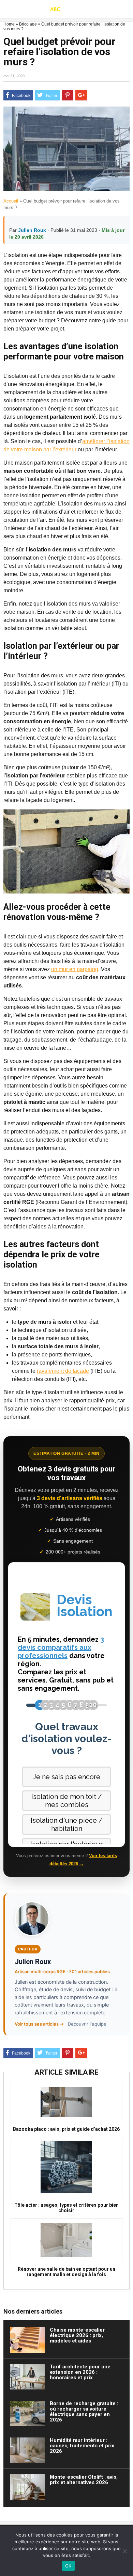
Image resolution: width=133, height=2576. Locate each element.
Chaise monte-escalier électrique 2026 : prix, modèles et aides (77, 2335)
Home (9, 24)
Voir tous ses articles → (39, 2024)
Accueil (11, 201)
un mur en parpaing (75, 969)
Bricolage (28, 24)
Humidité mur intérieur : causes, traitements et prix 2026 (82, 2446)
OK (68, 2566)
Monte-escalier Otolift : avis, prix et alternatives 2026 (84, 2480)
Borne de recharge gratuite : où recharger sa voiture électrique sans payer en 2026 (84, 2412)
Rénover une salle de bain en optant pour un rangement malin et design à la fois (66, 2272)
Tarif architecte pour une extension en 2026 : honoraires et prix (80, 2372)
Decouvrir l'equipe (87, 2024)
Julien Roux (32, 230)
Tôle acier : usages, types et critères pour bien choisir (66, 2208)
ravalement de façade (63, 1371)
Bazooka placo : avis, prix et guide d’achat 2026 (66, 2129)
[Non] (124, 2551)
